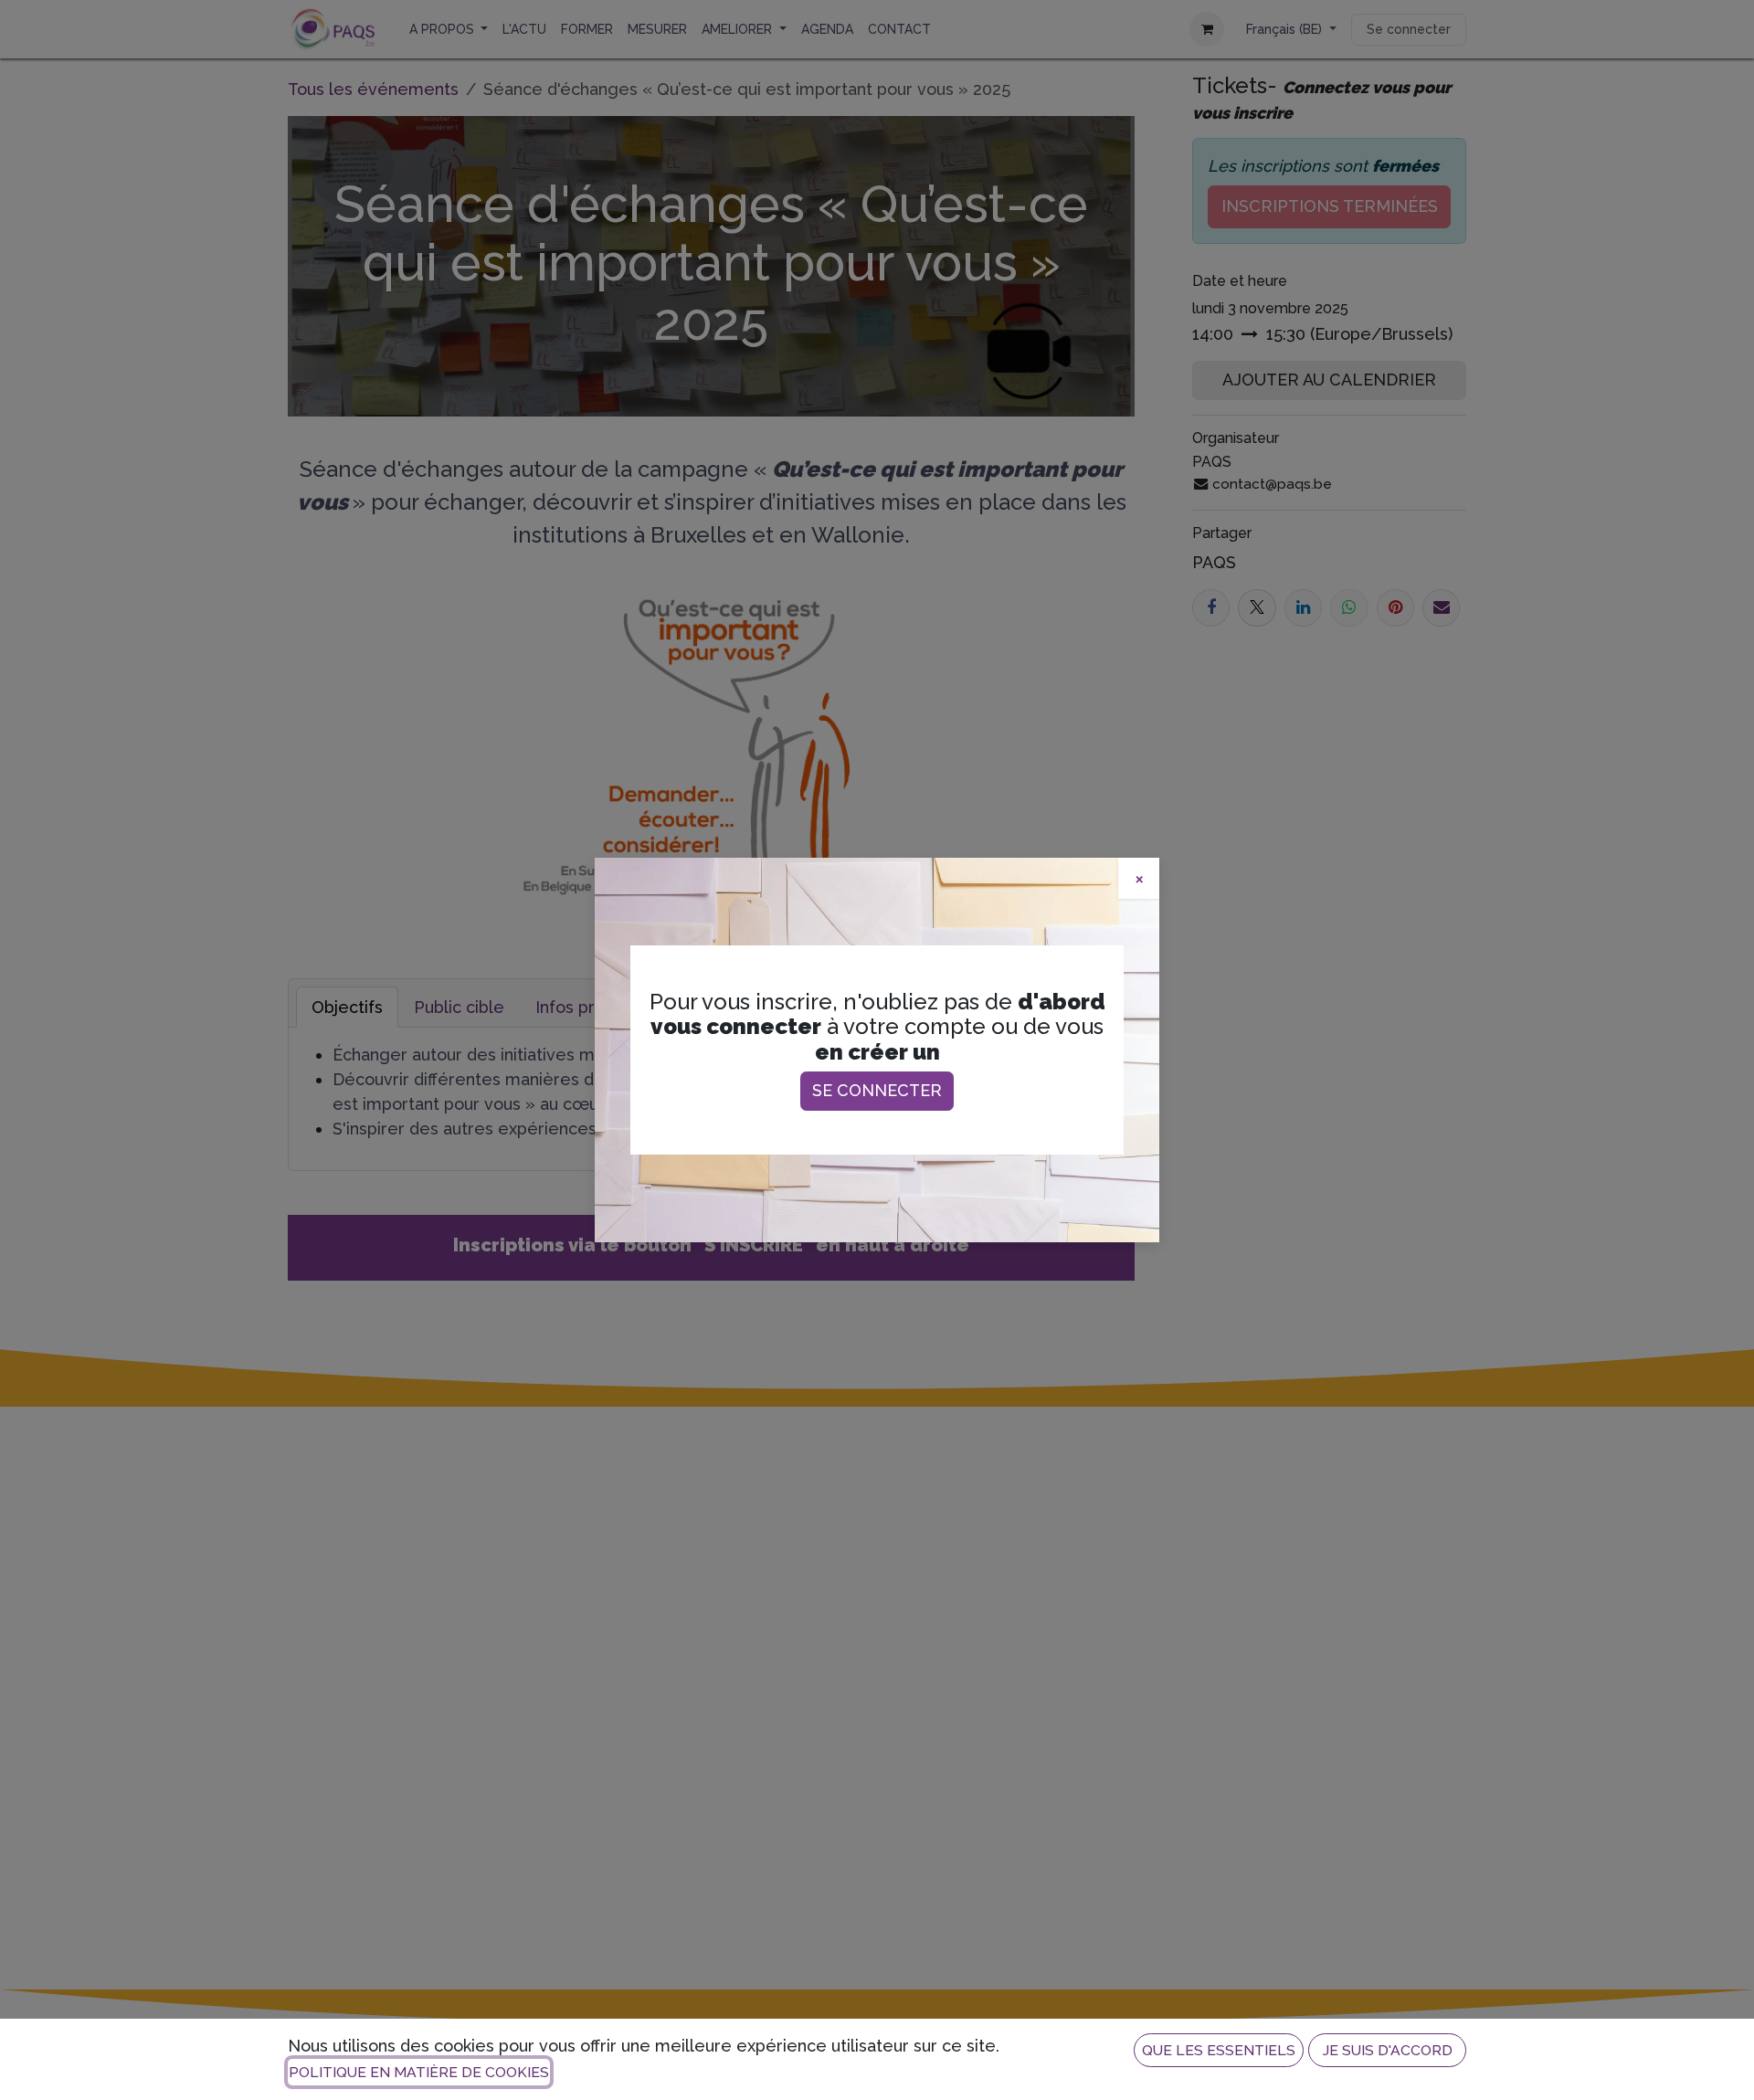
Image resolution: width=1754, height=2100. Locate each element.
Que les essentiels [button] (1219, 2050)
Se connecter (877, 1090)
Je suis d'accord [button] (1388, 2050)
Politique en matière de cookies (419, 2072)
